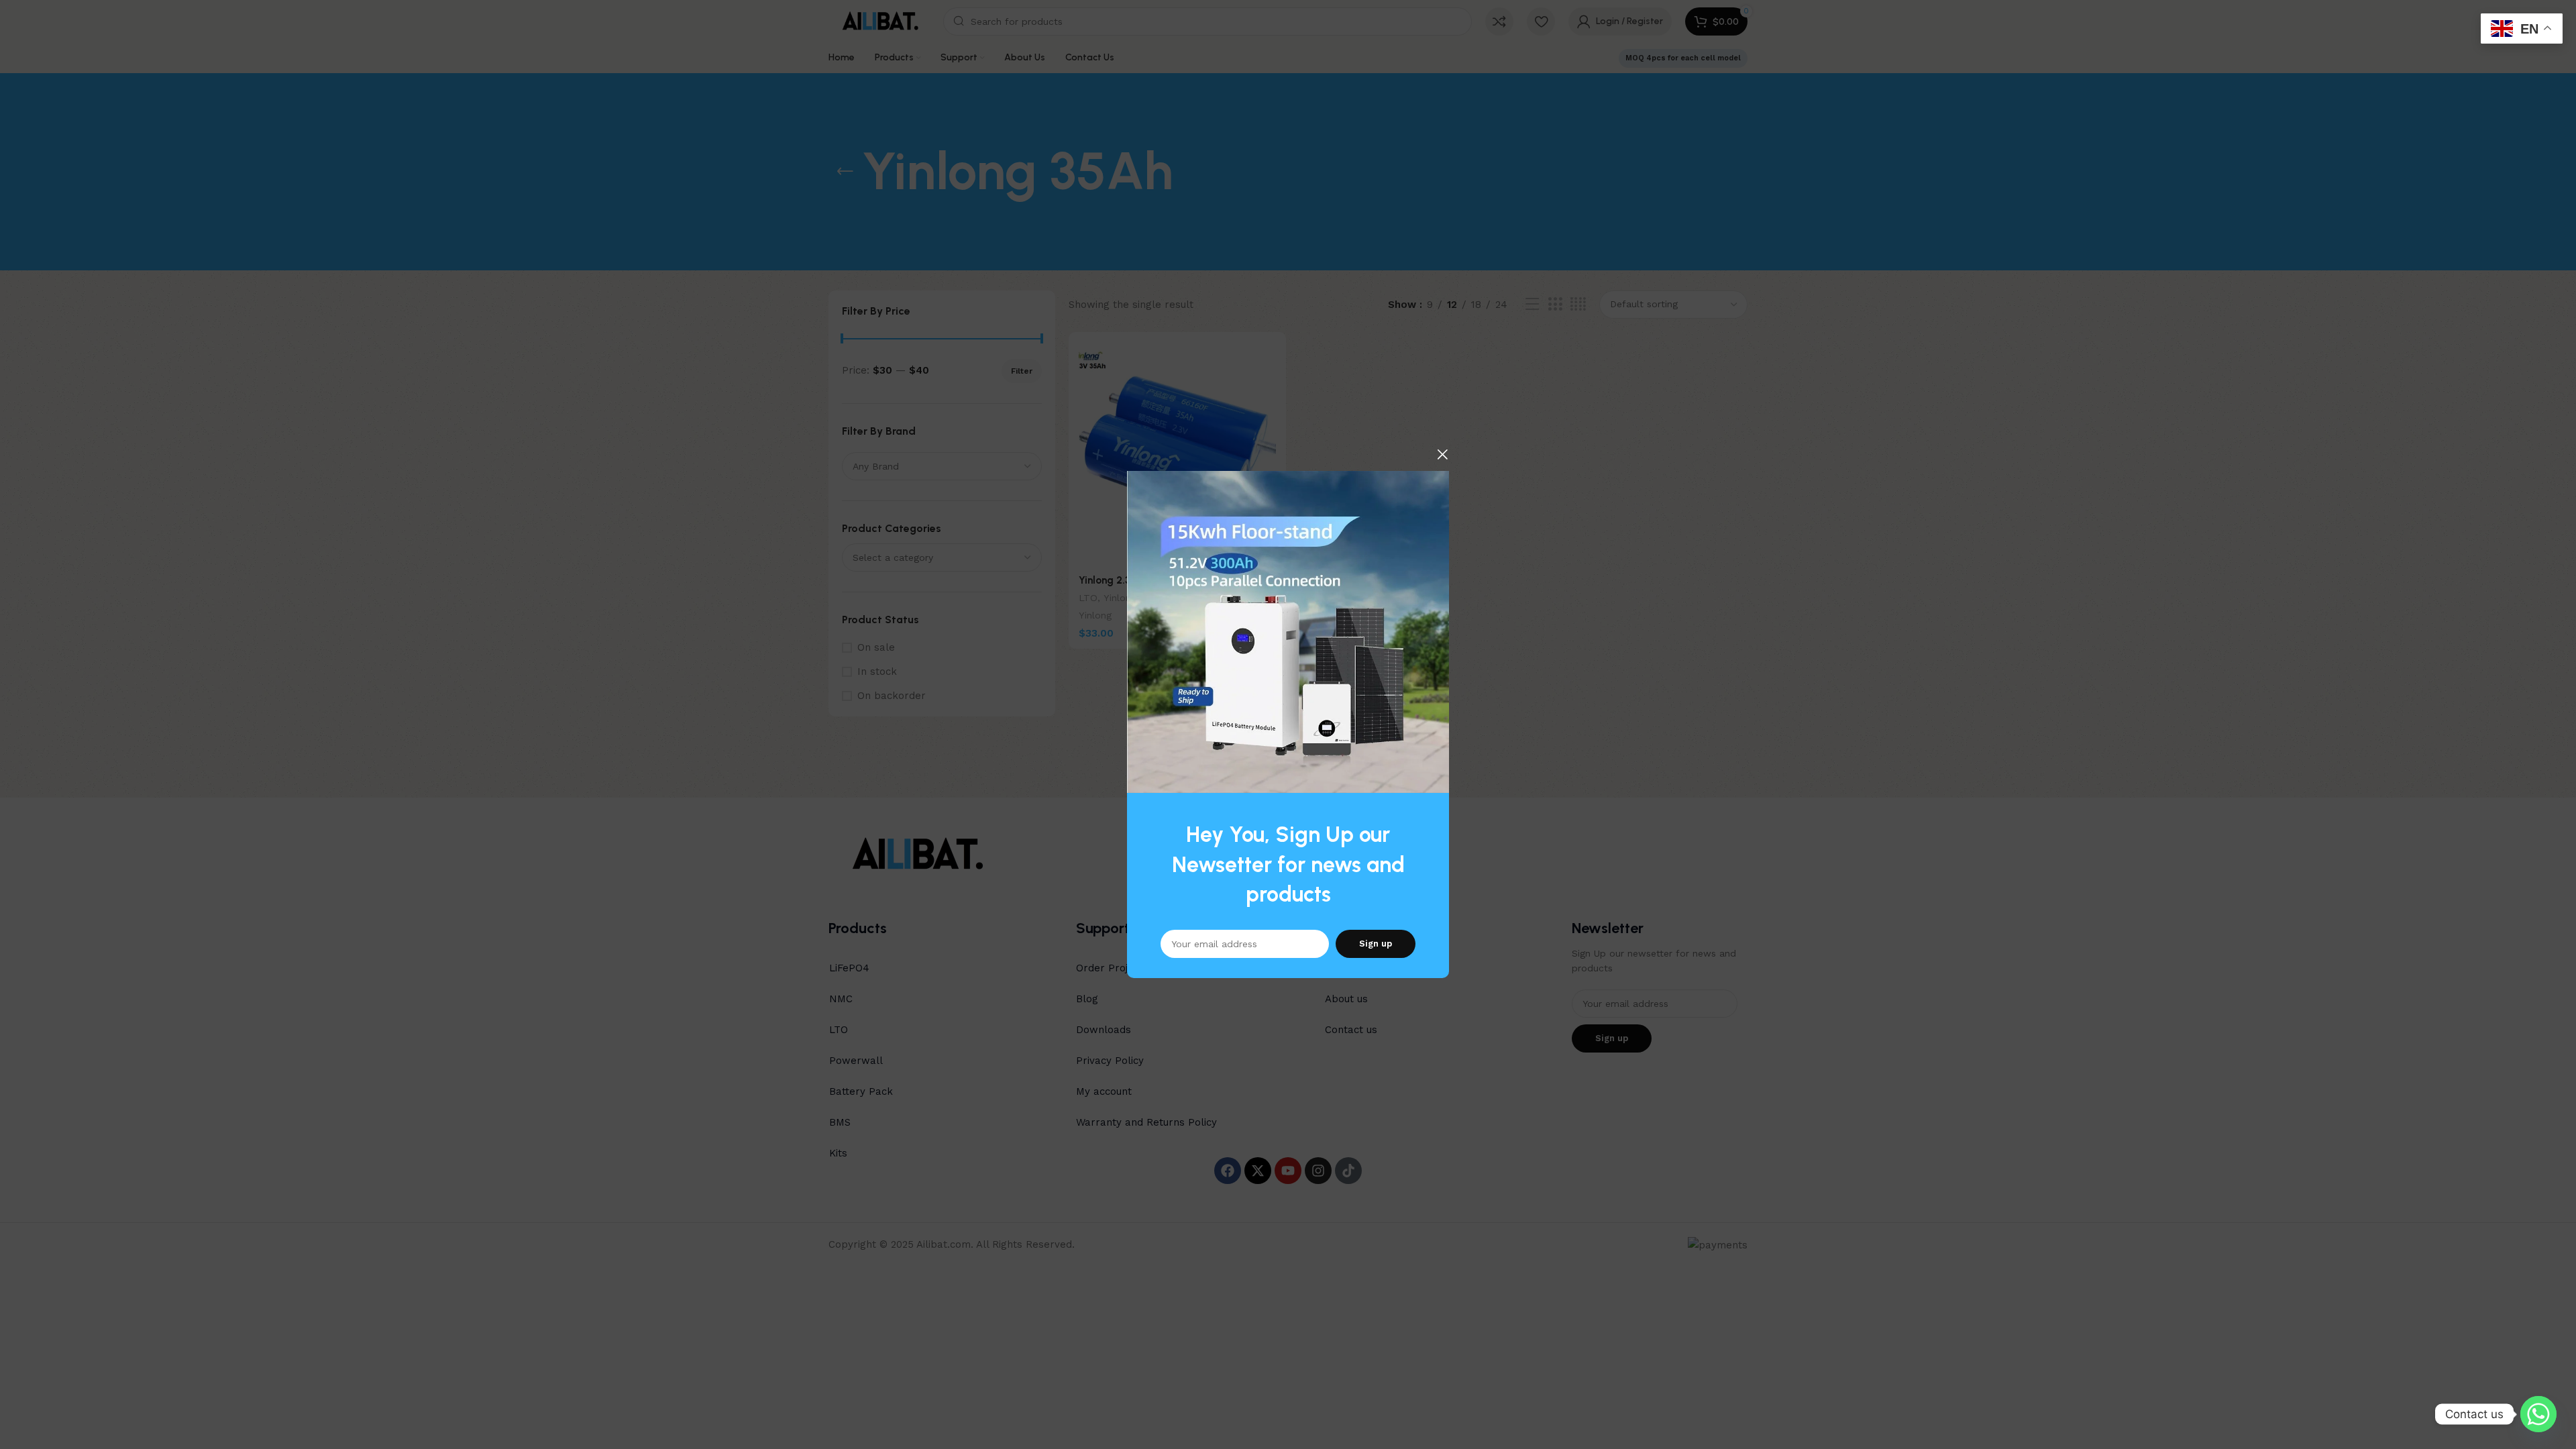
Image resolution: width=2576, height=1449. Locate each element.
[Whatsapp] (2538, 1414)
